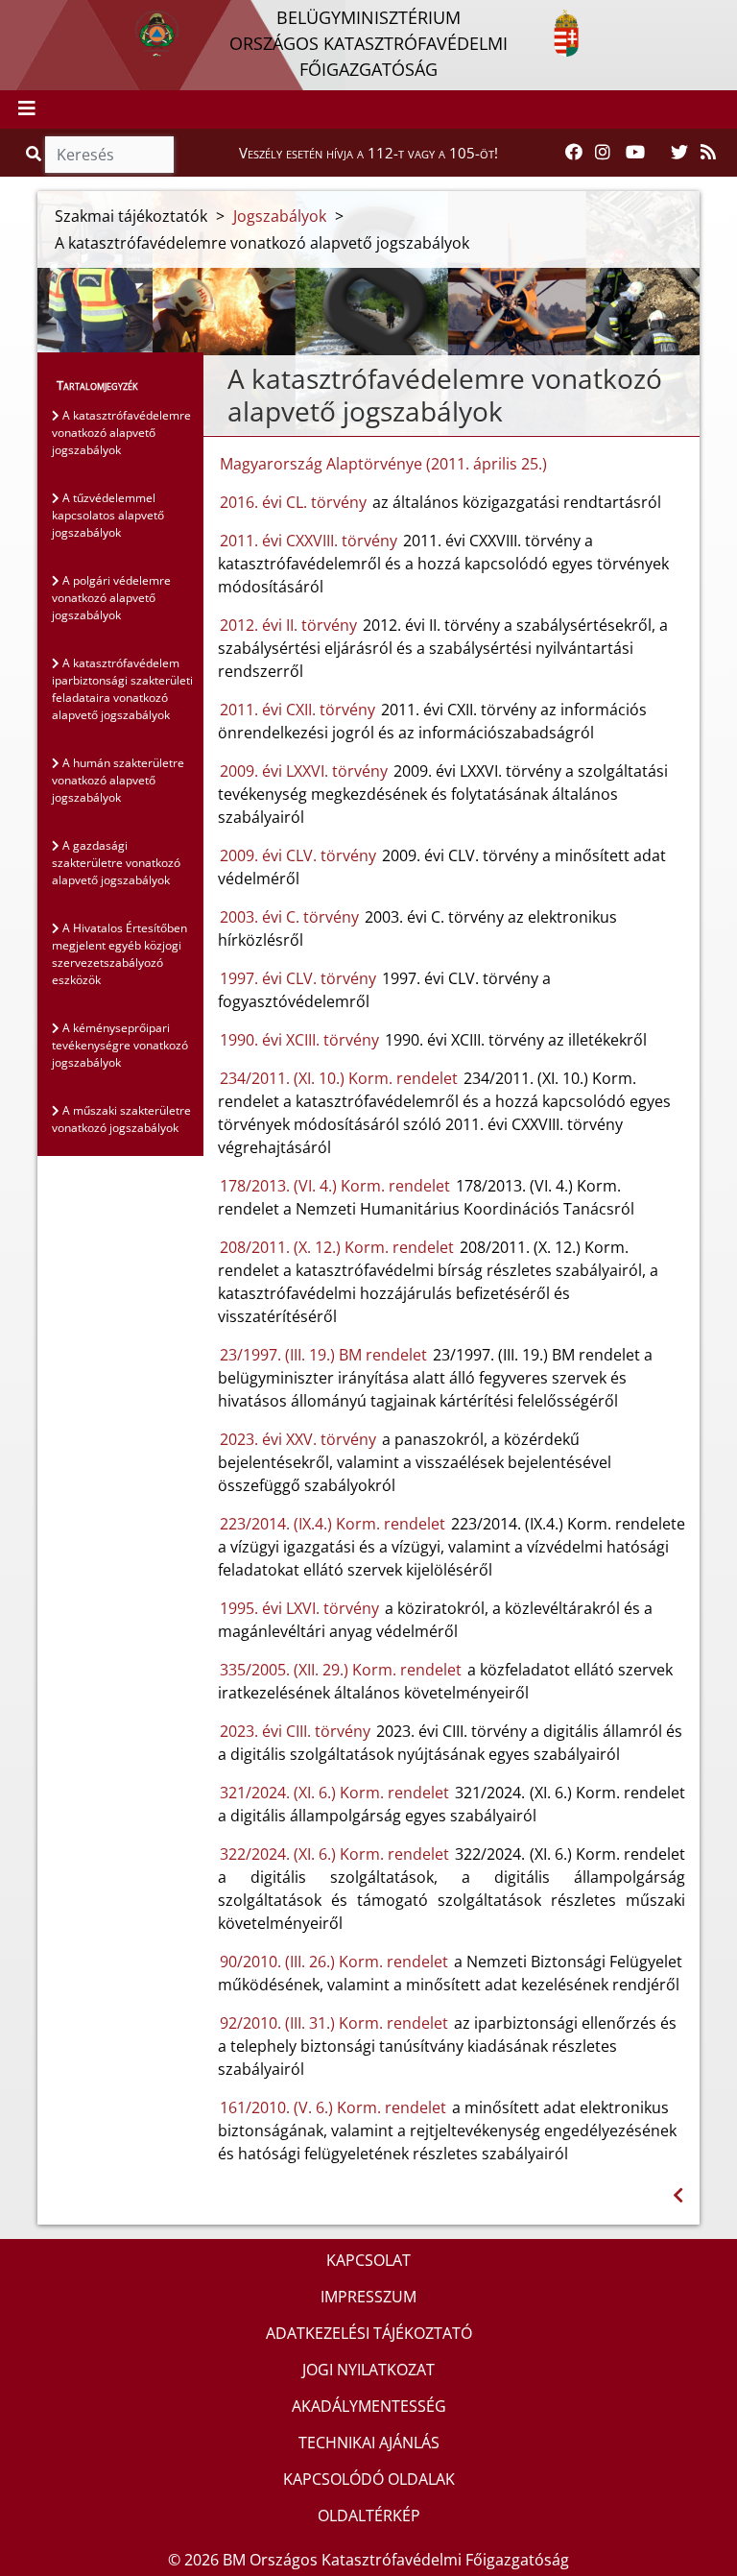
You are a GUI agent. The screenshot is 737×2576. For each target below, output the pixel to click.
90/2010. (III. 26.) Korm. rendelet (334, 1962)
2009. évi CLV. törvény (298, 855)
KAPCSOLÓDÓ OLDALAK (369, 2479)
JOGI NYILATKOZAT (368, 2370)
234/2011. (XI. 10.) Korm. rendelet (339, 1078)
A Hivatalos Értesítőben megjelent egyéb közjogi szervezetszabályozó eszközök (119, 954)
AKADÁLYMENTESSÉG (369, 2406)
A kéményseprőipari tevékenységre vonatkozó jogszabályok (120, 1045)
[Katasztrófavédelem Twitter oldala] (679, 153)
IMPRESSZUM (368, 2297)
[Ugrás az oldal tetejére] (218, 379)
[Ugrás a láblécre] (57, 16)
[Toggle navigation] (27, 109)
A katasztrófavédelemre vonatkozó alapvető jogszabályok (121, 433)
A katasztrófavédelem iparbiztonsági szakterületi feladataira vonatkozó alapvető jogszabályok (122, 689)
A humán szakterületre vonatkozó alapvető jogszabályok (118, 780)
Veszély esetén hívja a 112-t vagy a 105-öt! (368, 153)
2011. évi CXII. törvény (297, 710)
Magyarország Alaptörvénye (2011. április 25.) (383, 464)
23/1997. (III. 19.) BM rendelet (323, 1355)
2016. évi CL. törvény (293, 502)
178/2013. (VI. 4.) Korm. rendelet (335, 1186)
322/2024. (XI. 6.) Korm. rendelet (335, 1854)
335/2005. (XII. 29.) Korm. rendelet (341, 1670)
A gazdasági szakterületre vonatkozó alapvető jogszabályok (116, 863)
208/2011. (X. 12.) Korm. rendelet (337, 1247)
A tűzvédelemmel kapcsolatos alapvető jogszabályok (108, 515)
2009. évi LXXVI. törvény (304, 771)
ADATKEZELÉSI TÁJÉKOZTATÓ (369, 2333)
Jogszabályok (280, 216)
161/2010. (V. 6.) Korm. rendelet (333, 2107)
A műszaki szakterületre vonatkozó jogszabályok (121, 1119)
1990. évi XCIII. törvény (299, 1040)
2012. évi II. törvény (288, 625)
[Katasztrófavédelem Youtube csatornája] (635, 153)
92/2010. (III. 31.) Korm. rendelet (334, 2023)
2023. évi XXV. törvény (298, 1439)
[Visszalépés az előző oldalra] (678, 2195)
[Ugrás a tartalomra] (36, 16)
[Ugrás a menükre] (14, 16)
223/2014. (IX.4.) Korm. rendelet (333, 1524)
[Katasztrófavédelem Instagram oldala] (603, 153)
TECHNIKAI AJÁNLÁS (369, 2443)
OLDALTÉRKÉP (369, 2516)
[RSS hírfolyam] (708, 153)
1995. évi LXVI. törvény (299, 1608)
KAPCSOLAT (368, 2260)
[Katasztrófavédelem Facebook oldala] (574, 153)
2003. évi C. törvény (289, 917)
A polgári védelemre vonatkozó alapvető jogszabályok (111, 598)
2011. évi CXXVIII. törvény (309, 541)
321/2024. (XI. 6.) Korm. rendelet (335, 1793)
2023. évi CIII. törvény (295, 1731)
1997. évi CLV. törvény (298, 978)
